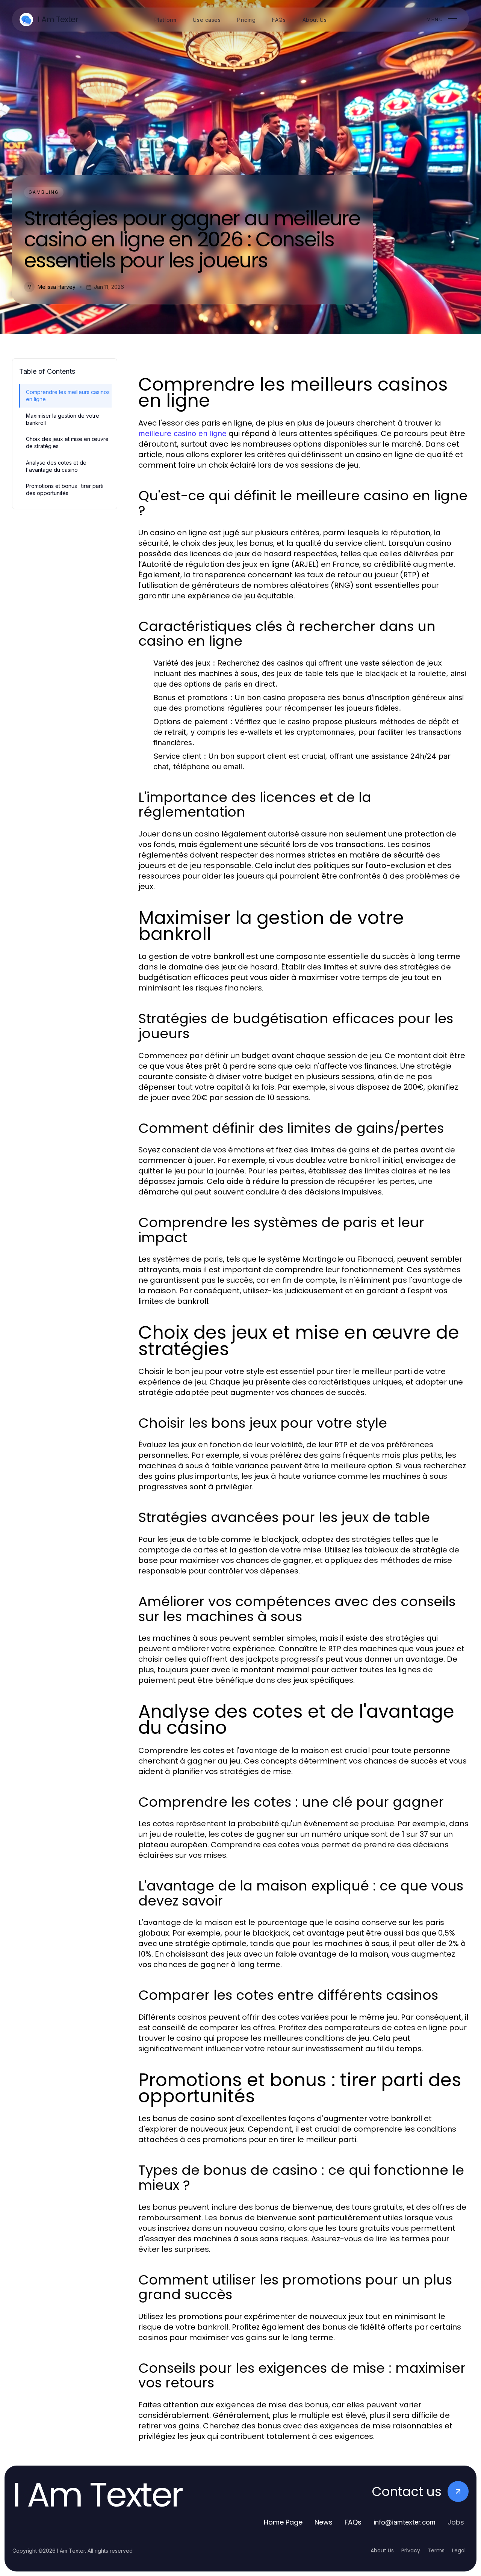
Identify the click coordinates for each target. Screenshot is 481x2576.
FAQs (353, 2522)
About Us (382, 2550)
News (324, 2522)
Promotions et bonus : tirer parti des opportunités (65, 489)
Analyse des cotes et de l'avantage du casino (56, 466)
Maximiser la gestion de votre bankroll (63, 419)
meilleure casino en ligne (182, 433)
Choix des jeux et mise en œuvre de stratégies (67, 442)
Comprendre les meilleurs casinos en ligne (68, 396)
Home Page (283, 2522)
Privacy (411, 2550)
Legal (459, 2550)
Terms (436, 2550)
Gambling (44, 192)
